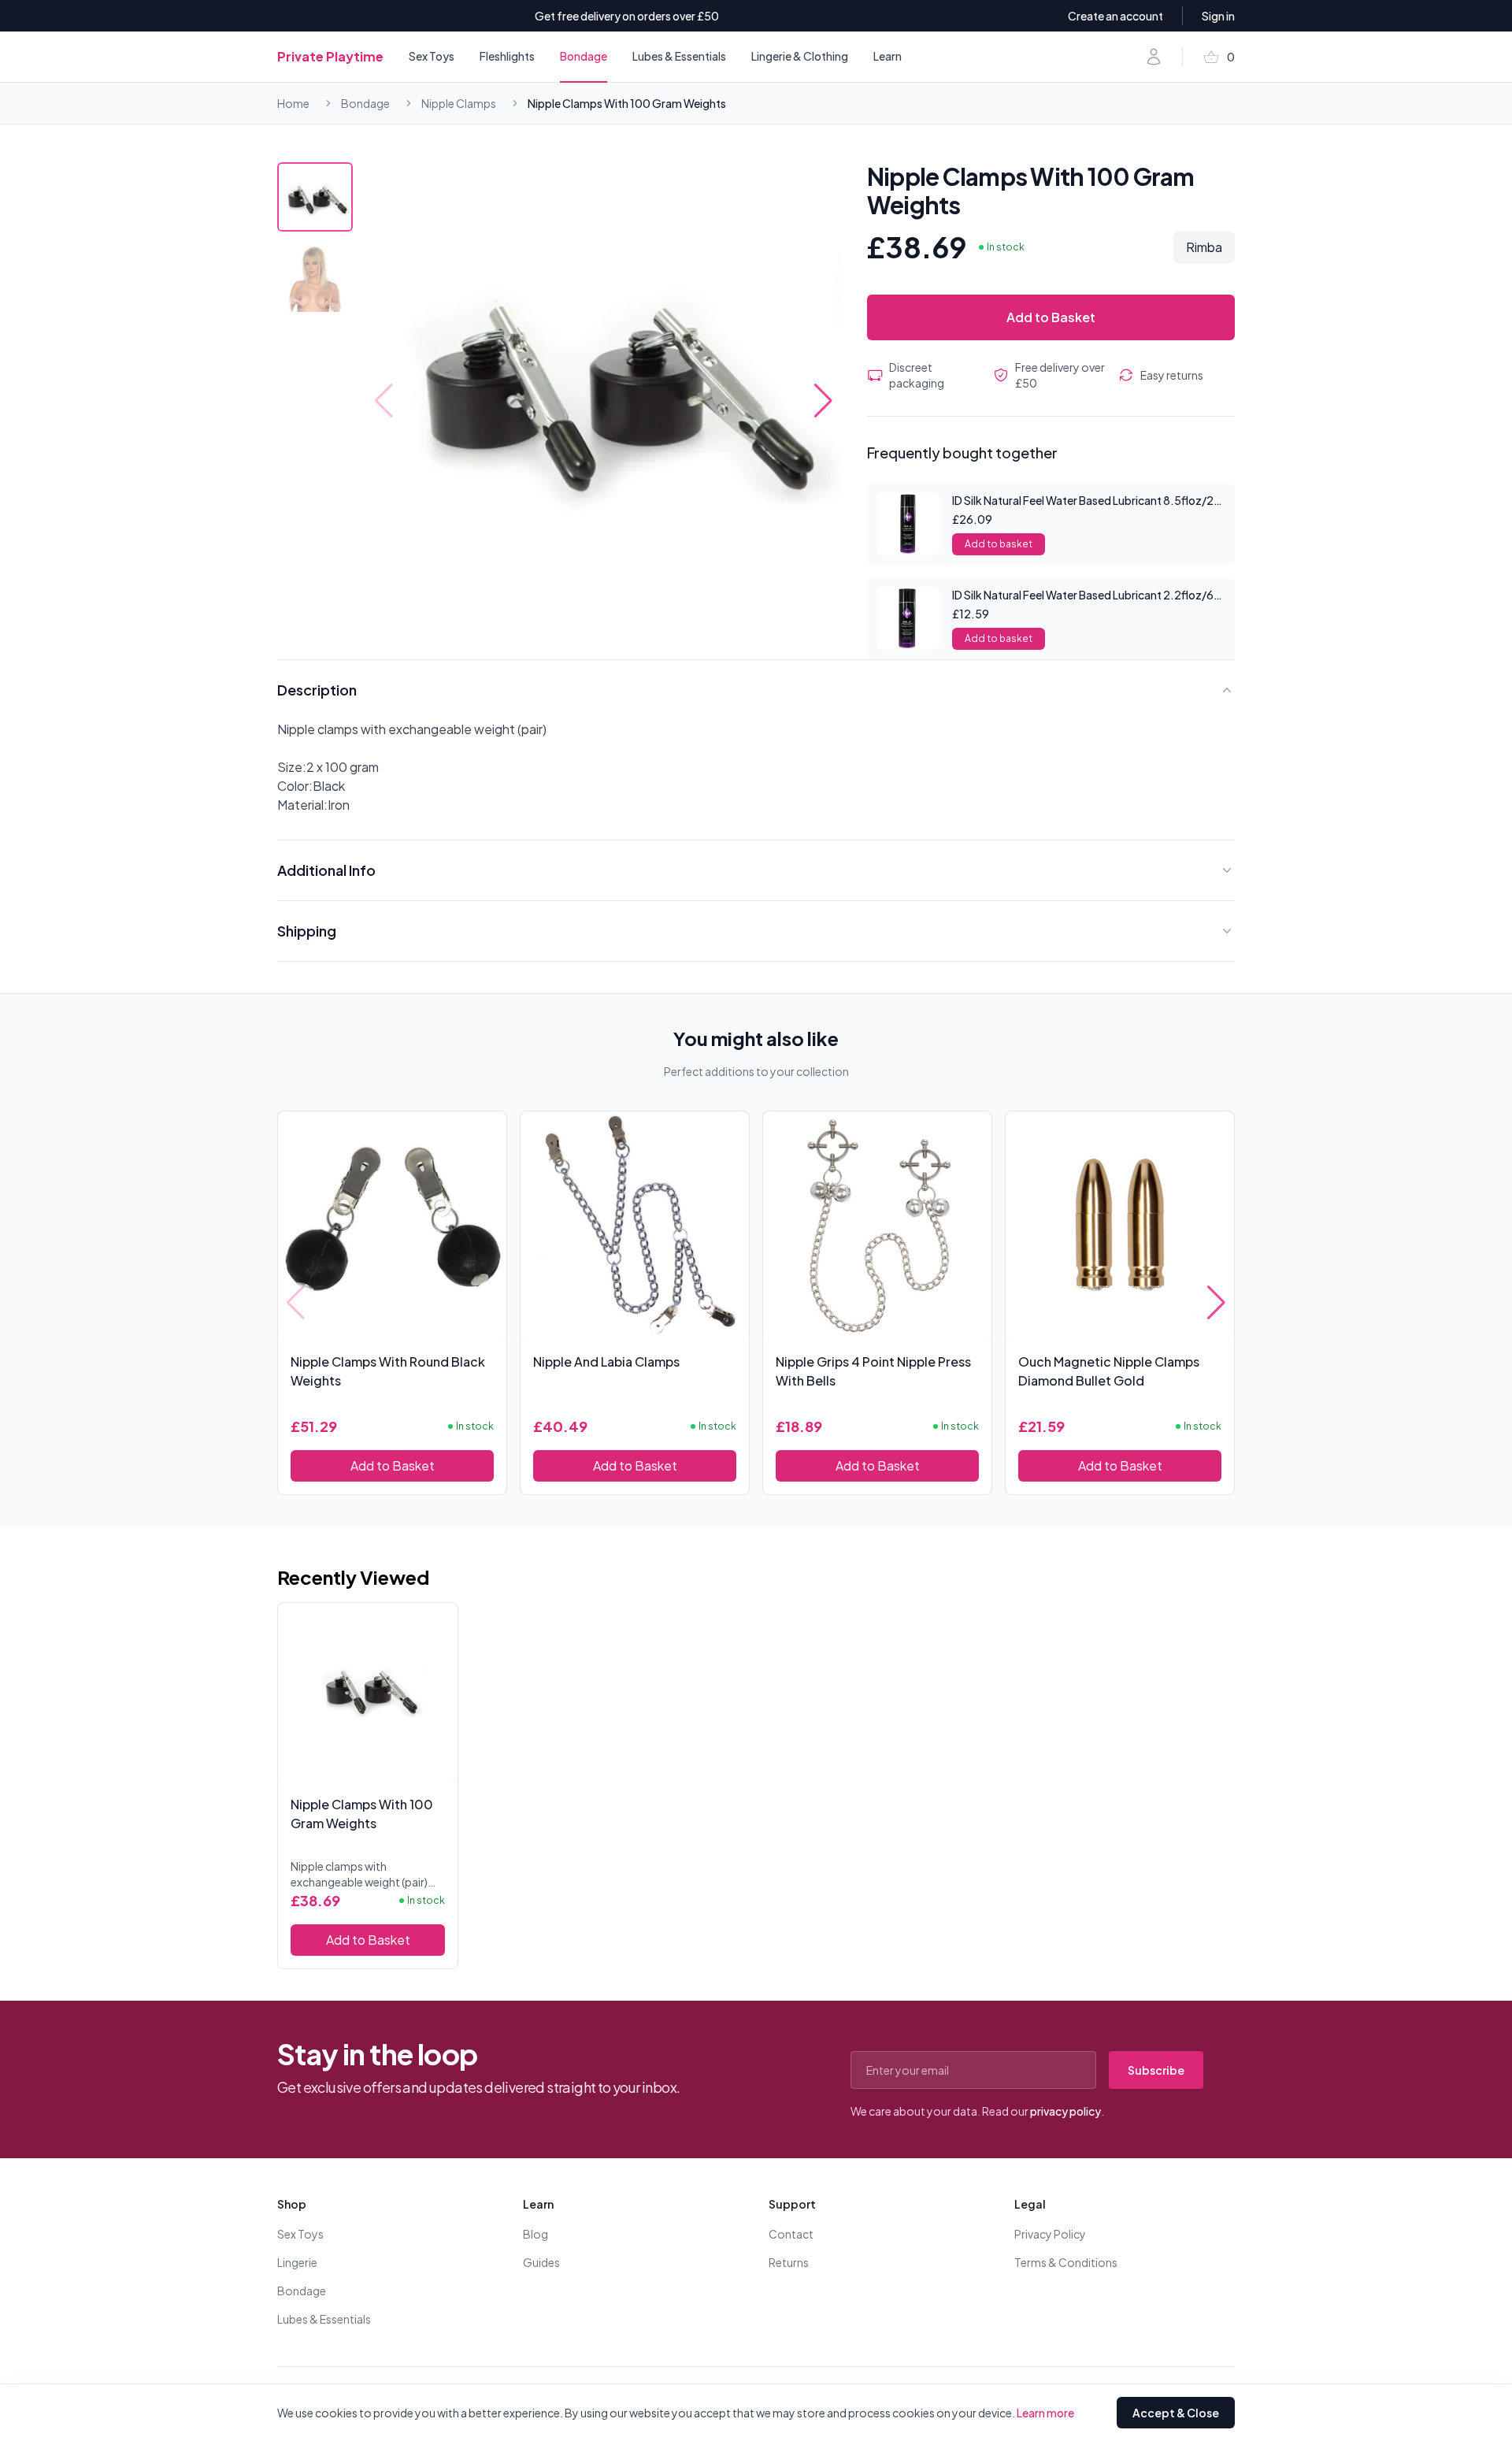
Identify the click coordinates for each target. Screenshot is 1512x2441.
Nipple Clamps (459, 103)
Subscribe (1156, 2070)
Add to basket (999, 544)
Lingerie (297, 2262)
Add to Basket (1051, 317)
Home (293, 103)
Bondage (584, 56)
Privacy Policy (1050, 2234)
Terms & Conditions (1066, 2262)
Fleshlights (507, 56)
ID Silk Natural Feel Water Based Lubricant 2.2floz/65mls (1095, 595)
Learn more (1045, 2413)
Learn (888, 56)
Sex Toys (432, 56)
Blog (535, 2234)
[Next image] (823, 401)
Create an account (1115, 16)
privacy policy (1065, 2111)
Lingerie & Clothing (800, 56)
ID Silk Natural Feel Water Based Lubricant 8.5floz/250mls (1099, 500)
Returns (789, 2262)
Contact (791, 2234)
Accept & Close (1176, 2413)
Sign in (1218, 16)
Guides (541, 2262)
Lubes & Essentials (679, 56)
